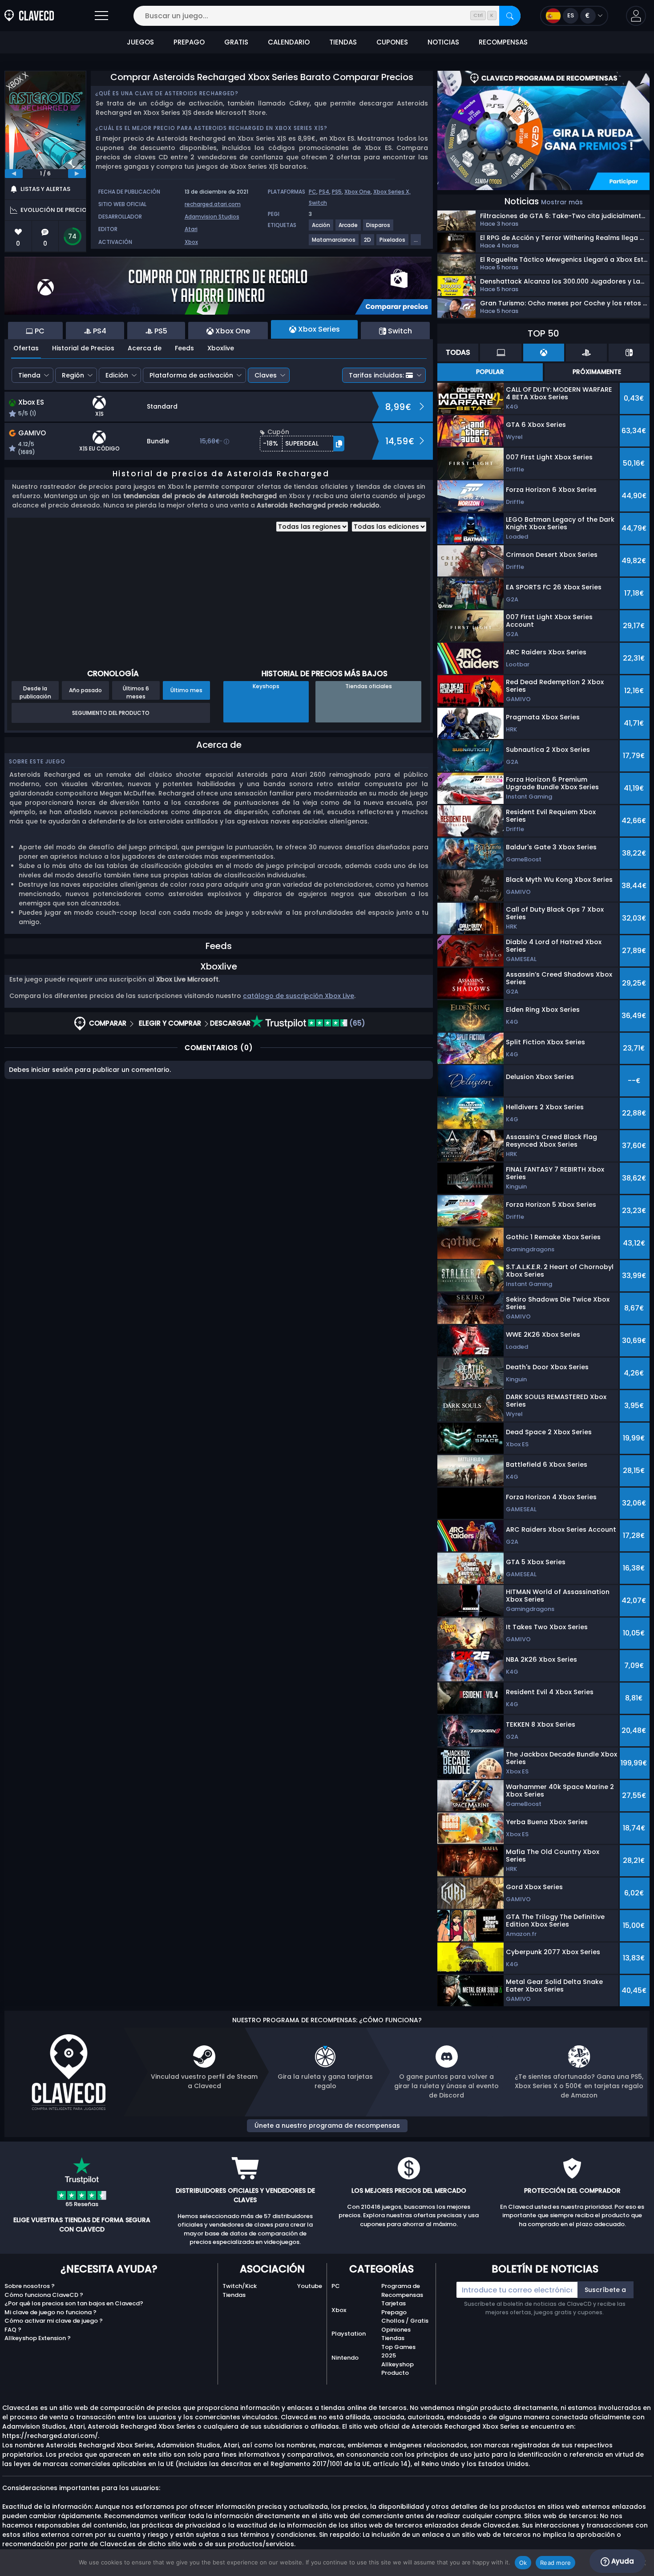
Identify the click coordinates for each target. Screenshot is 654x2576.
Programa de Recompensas (402, 2290)
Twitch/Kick (240, 2286)
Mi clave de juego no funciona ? (50, 2312)
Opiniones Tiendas (396, 2334)
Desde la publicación (35, 692)
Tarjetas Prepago (394, 2308)
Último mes (186, 690)
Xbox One (357, 192)
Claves (266, 375)
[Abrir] (101, 16)
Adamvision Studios (212, 217)
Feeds (184, 348)
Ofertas (26, 348)
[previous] (14, 174)
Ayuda (622, 2561)
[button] (636, 16)
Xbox (191, 242)
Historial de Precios (83, 348)
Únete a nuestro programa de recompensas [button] (327, 2126)
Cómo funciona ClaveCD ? (44, 2295)
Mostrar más (562, 202)
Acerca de (145, 348)
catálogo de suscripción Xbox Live (299, 996)
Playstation (349, 2334)
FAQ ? (13, 2330)
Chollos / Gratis (405, 2321)
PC (313, 192)
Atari (191, 229)
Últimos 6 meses (136, 692)
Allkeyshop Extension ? (38, 2338)
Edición (117, 375)
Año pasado (85, 690)
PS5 (337, 192)
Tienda (29, 375)
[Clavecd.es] (29, 16)
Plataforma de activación (191, 375)
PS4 (324, 192)
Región (73, 375)
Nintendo (345, 2358)
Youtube (310, 2286)
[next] (77, 174)
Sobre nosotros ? (30, 2286)
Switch (318, 203)
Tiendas (234, 2295)
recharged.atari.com (213, 204)
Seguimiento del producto (111, 713)
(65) (356, 1023)
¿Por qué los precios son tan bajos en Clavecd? (74, 2303)
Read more (555, 2563)
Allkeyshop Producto (398, 2369)
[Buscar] (510, 16)
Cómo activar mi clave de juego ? (54, 2321)
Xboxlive (221, 348)
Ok (523, 2563)
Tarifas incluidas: (376, 375)
